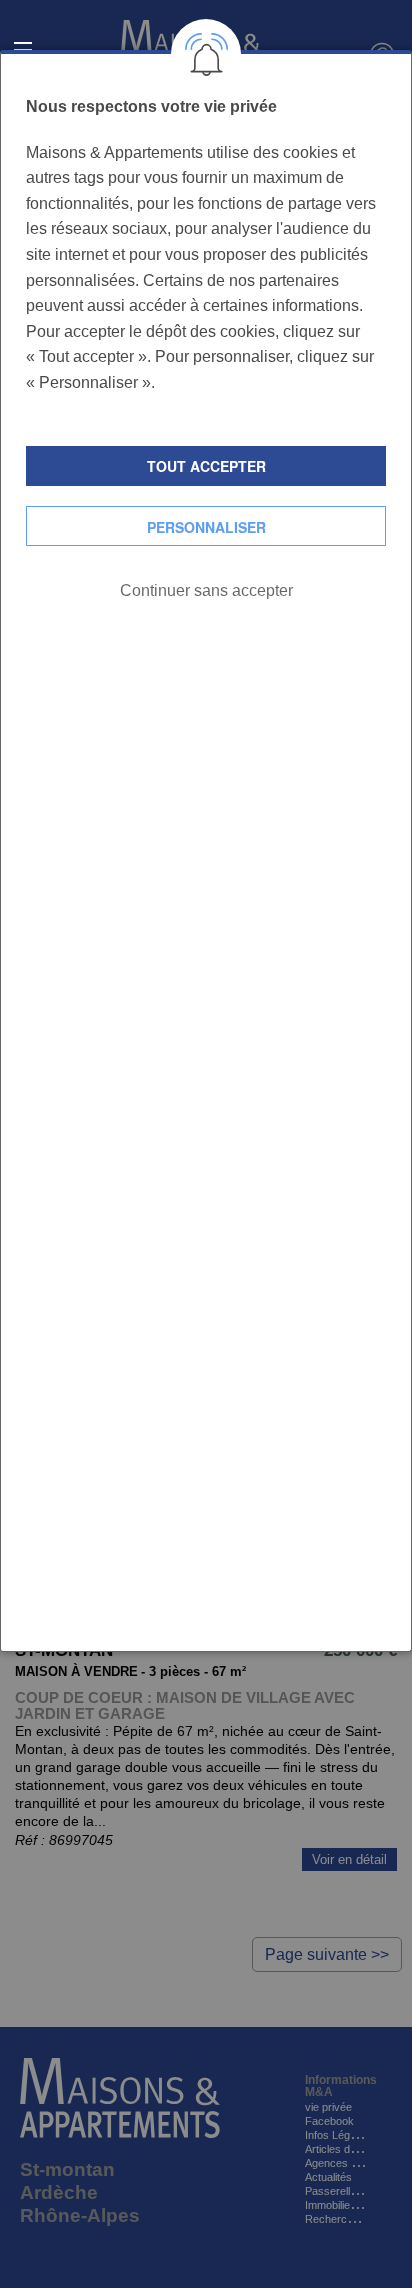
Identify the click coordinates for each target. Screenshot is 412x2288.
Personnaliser (206, 527)
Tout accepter (206, 466)
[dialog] (206, 851)
